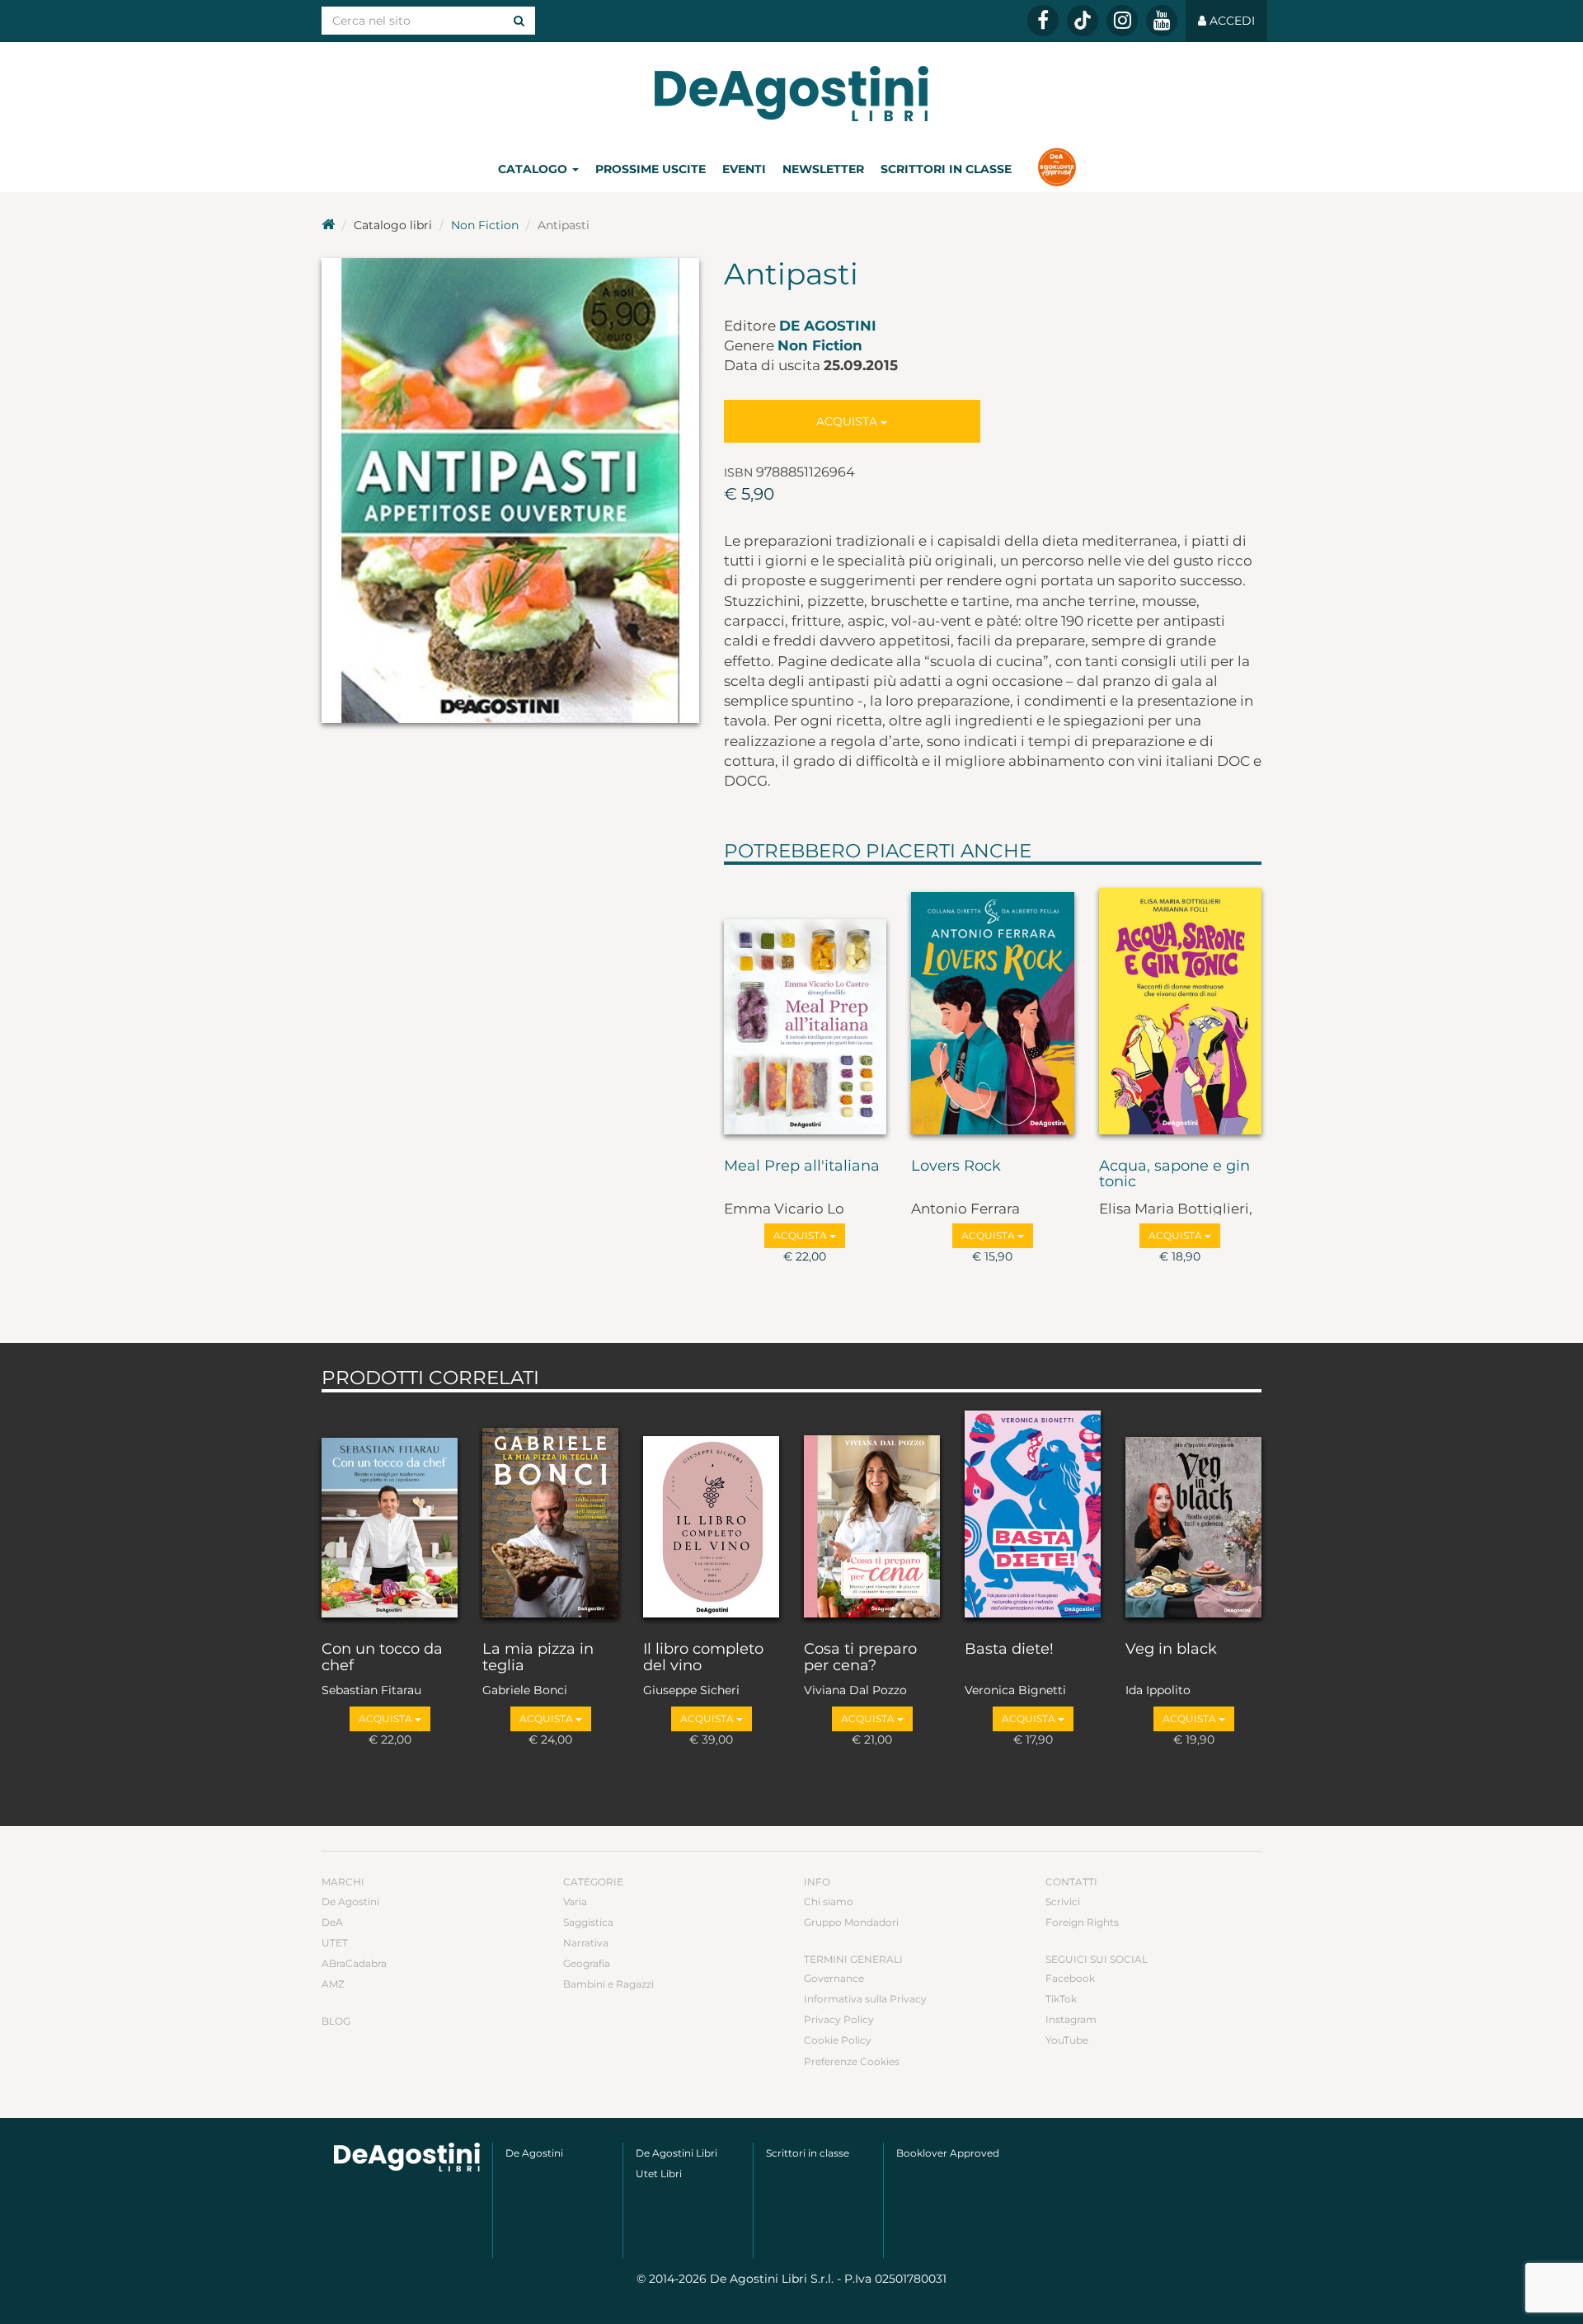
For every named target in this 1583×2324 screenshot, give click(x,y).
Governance (834, 1978)
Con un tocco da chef (382, 1658)
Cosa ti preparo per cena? (860, 1658)
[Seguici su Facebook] (1043, 21)
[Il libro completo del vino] (711, 1513)
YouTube (1067, 2040)
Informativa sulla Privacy (865, 1999)
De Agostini (828, 326)
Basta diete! (1009, 1650)
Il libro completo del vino (703, 1658)
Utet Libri (659, 2174)
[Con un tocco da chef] (390, 1513)
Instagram (1071, 2019)
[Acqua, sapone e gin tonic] (1181, 1007)
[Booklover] (1057, 169)
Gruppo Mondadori (851, 1922)
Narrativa (586, 1943)
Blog (336, 2021)
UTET (335, 1943)
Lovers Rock (956, 1167)
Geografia (587, 1963)
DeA (332, 1922)
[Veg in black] (1193, 1513)
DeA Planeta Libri (791, 94)
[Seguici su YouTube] (1162, 21)
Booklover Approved (948, 2153)
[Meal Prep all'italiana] (806, 1007)
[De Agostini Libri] (328, 225)
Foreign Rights (1082, 1922)
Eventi (744, 169)
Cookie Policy (838, 2040)
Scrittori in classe (946, 169)
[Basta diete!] (1033, 1513)
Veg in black (1171, 1650)
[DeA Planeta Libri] (407, 2157)
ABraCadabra (354, 1963)
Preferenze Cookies (852, 2061)
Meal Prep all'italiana (802, 1167)
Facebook (1070, 1978)
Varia (575, 1901)
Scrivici (1063, 1901)
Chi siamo (829, 1901)
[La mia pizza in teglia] (550, 1513)
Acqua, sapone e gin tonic (1174, 1175)
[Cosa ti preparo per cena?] (872, 1513)
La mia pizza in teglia (538, 1658)
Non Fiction (485, 225)
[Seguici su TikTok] (1083, 21)
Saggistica (588, 1922)
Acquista (848, 421)
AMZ (333, 1984)
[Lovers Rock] (993, 1007)
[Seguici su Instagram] (1122, 21)
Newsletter (823, 169)
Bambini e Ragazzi (608, 1984)
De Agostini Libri (676, 2153)
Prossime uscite (651, 169)
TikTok (1061, 1999)
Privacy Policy (839, 2019)
